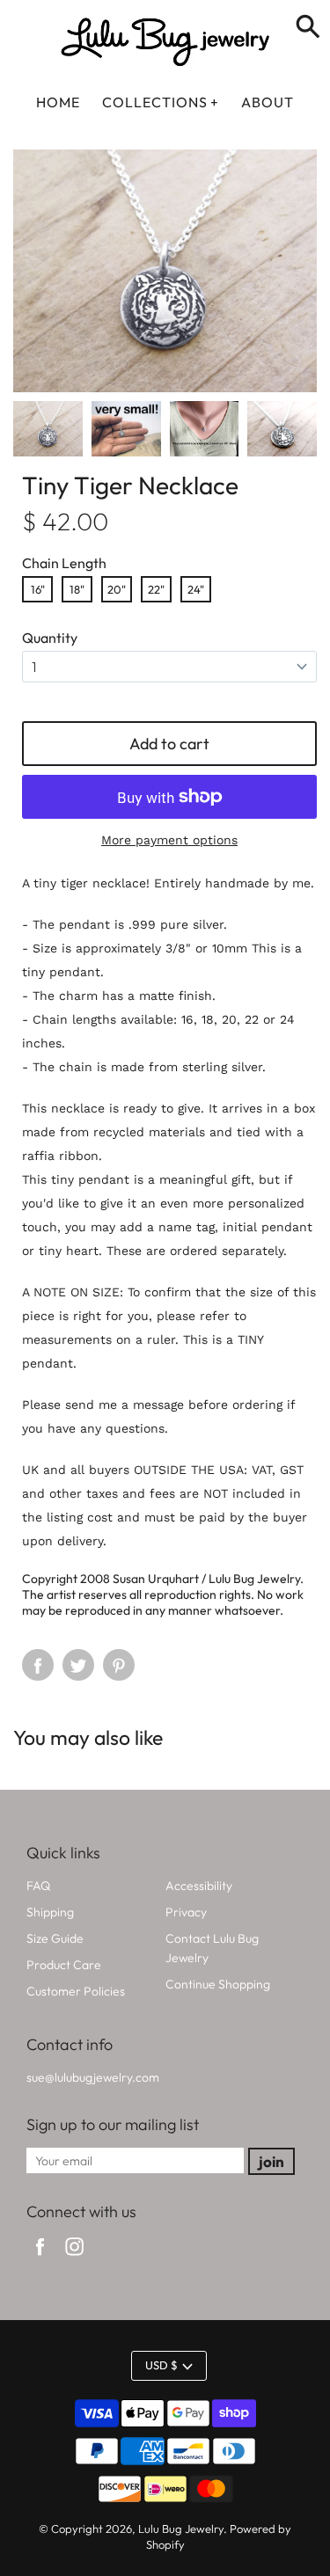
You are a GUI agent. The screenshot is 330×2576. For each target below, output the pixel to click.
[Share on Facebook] (38, 1665)
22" (156, 589)
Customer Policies (76, 1991)
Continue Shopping (218, 1984)
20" (117, 589)
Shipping (50, 1912)
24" (196, 589)
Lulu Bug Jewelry (181, 2529)
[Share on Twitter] (78, 1665)
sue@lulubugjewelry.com (93, 2077)
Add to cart (169, 744)
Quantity (50, 638)
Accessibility (199, 1886)
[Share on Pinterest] (119, 1665)
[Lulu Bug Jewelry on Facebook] (40, 2258)
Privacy (186, 1912)
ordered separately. (228, 1251)
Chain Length (64, 563)
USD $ (161, 2365)
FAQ (38, 1886)
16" (38, 589)
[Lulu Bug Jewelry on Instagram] (74, 2258)
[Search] (308, 28)
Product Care (64, 1965)
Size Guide (55, 1938)
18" (77, 589)
